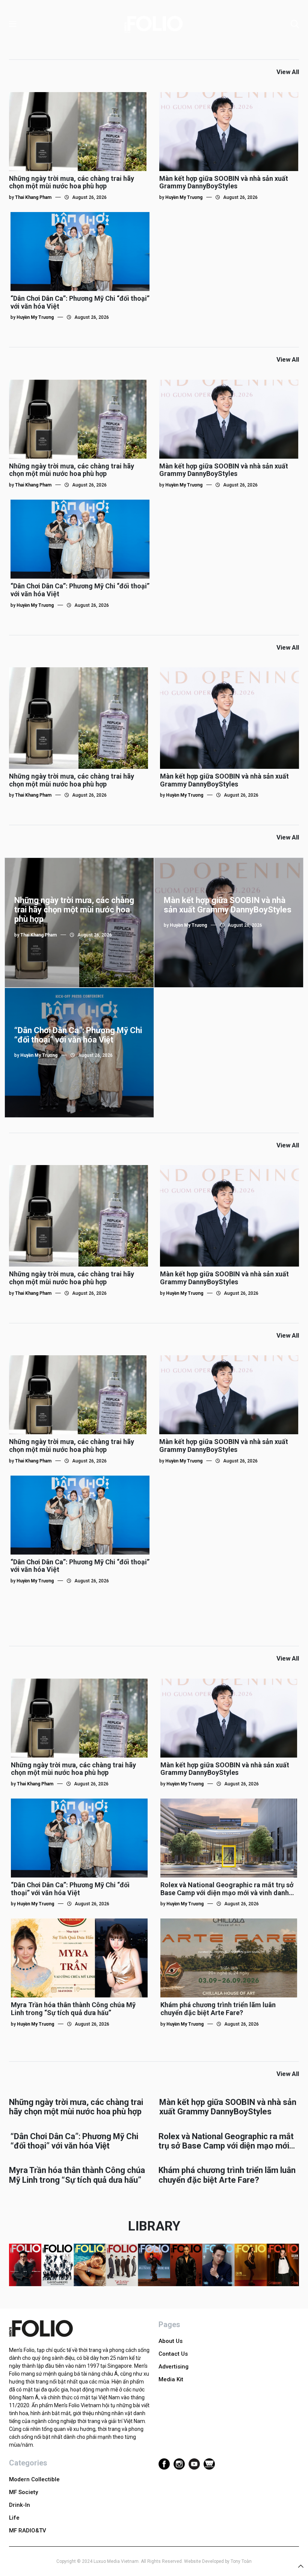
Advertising (174, 2367)
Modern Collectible (34, 2479)
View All (288, 72)
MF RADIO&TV (28, 2531)
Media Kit (171, 2379)
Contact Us (173, 2354)
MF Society (23, 2492)
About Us (171, 2341)
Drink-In (20, 2505)
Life (14, 2518)
